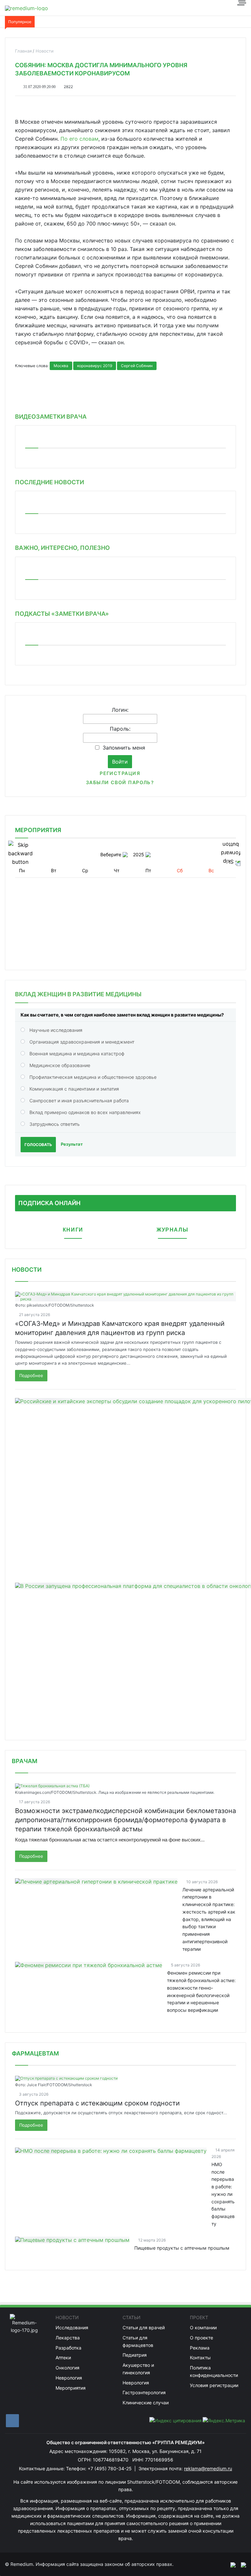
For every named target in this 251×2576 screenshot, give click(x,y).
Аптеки (63, 2358)
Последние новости (50, 482)
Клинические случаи (146, 2403)
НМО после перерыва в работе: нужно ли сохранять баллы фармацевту (223, 2194)
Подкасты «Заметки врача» (62, 614)
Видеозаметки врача (51, 417)
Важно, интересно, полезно (62, 548)
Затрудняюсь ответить (55, 1124)
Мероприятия (71, 2388)
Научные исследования (56, 1030)
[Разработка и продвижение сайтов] (230, 2564)
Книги (73, 1230)
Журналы (172, 1230)
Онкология (67, 2368)
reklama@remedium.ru (208, 2468)
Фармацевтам (35, 2053)
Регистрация (120, 773)
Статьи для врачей (144, 2328)
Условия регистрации (214, 2385)
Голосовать (38, 1145)
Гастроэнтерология (144, 2392)
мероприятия (38, 830)
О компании (203, 2328)
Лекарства (68, 2338)
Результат (72, 1144)
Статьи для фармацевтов (138, 2341)
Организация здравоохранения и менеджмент (82, 1042)
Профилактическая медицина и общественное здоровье (93, 1077)
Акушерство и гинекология (138, 2369)
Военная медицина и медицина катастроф (77, 1054)
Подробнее (31, 1375)
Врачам (25, 1761)
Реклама (200, 2348)
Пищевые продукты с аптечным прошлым (182, 2248)
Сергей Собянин (137, 366)
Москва (61, 366)
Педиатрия (135, 2355)
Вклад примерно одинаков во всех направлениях (85, 1112)
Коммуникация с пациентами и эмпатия (74, 1089)
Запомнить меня (124, 748)
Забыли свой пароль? (120, 782)
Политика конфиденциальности (214, 2371)
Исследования (72, 2328)
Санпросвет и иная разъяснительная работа (79, 1101)
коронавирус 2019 (95, 366)
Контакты (200, 2358)
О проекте (201, 2338)
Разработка (68, 2348)
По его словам (79, 139)
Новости (27, 1270)
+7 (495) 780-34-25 (110, 2468)
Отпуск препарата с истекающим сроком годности (97, 2103)
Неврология (69, 2378)
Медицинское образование (60, 1065)
